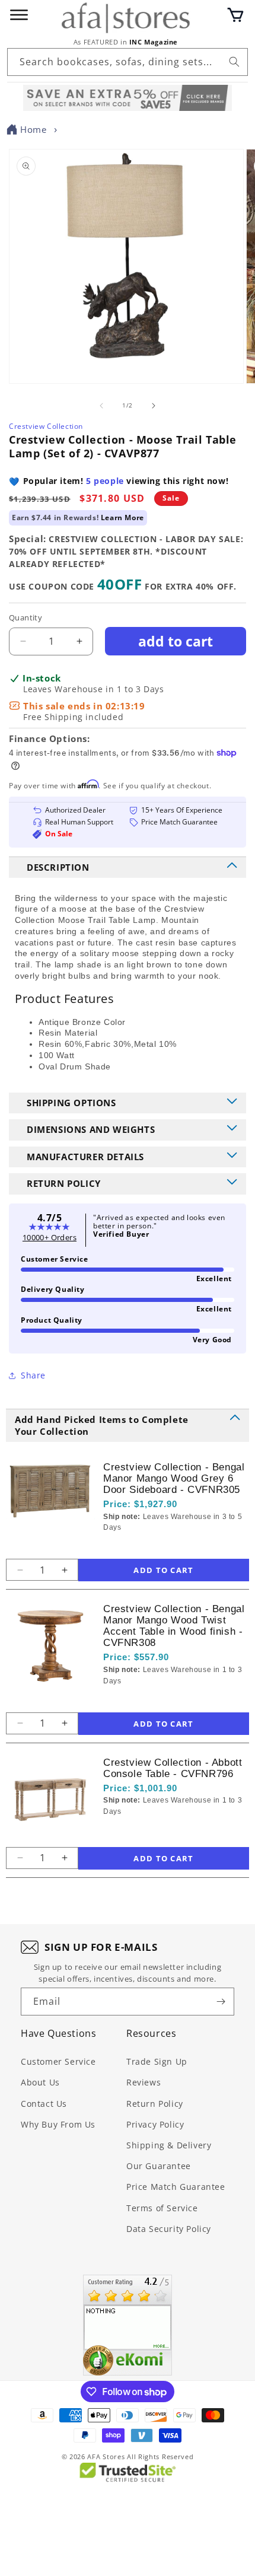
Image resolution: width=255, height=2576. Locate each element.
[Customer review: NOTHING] (128, 2325)
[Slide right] (154, 406)
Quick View (166, 1547)
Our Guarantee (159, 2166)
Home (33, 129)
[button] (235, 15)
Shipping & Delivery (169, 2145)
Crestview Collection (46, 426)
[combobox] (128, 62)
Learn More (122, 518)
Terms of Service (162, 2208)
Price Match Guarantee (176, 2187)
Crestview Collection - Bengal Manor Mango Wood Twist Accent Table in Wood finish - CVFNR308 (174, 1626)
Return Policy (155, 2104)
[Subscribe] (221, 2002)
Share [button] (33, 1375)
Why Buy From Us (58, 2124)
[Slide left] (101, 406)
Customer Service (58, 2061)
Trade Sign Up (157, 2061)
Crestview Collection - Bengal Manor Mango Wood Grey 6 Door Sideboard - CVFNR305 (174, 1478)
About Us (40, 2082)
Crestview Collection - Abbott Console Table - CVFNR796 (173, 1768)
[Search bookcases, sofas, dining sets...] (234, 62)
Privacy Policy (155, 2124)
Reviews (144, 2082)
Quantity (26, 617)
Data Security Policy (169, 2229)
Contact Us (44, 2104)
